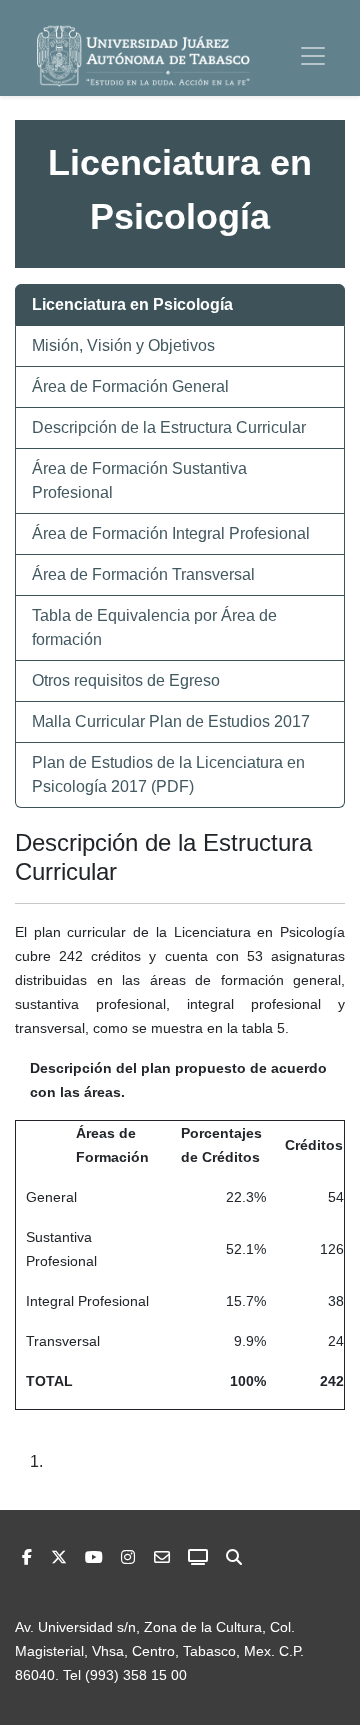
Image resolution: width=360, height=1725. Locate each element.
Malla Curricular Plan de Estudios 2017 (171, 721)
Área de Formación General (130, 386)
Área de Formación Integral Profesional (171, 533)
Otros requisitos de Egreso (126, 680)
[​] (128, 1557)
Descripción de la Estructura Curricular (169, 427)
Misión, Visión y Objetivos (123, 345)
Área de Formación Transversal (143, 574)
